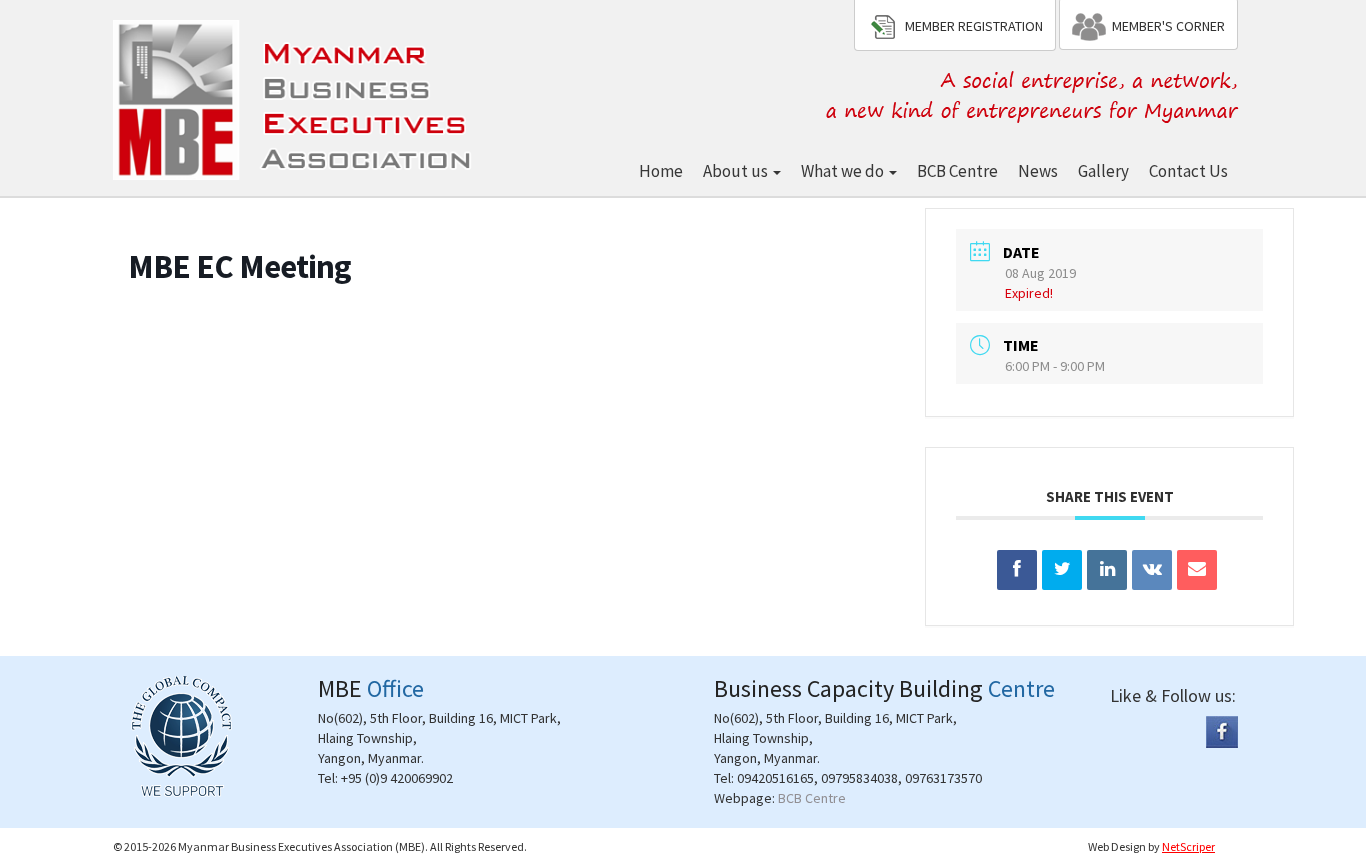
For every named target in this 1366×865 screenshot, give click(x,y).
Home (661, 171)
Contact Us (1188, 171)
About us (737, 171)
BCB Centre (957, 171)
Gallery (1103, 171)
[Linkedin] (1107, 570)
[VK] (1152, 570)
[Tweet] (1062, 570)
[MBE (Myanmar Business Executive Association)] (296, 96)
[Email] (1197, 570)
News (1038, 171)
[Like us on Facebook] (1222, 731)
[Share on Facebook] (1017, 570)
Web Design (1117, 846)
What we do (844, 171)
